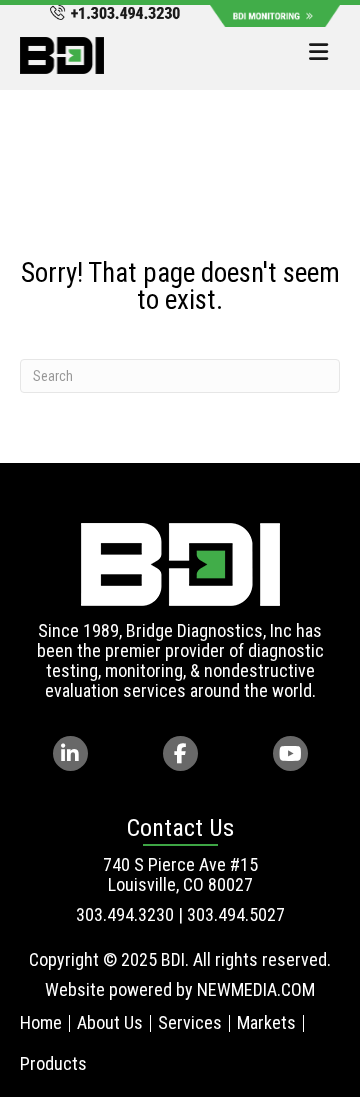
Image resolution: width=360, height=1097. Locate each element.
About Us (110, 1022)
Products (53, 1063)
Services (190, 1022)
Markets (266, 1022)
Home (41, 1022)
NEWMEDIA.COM (256, 989)
